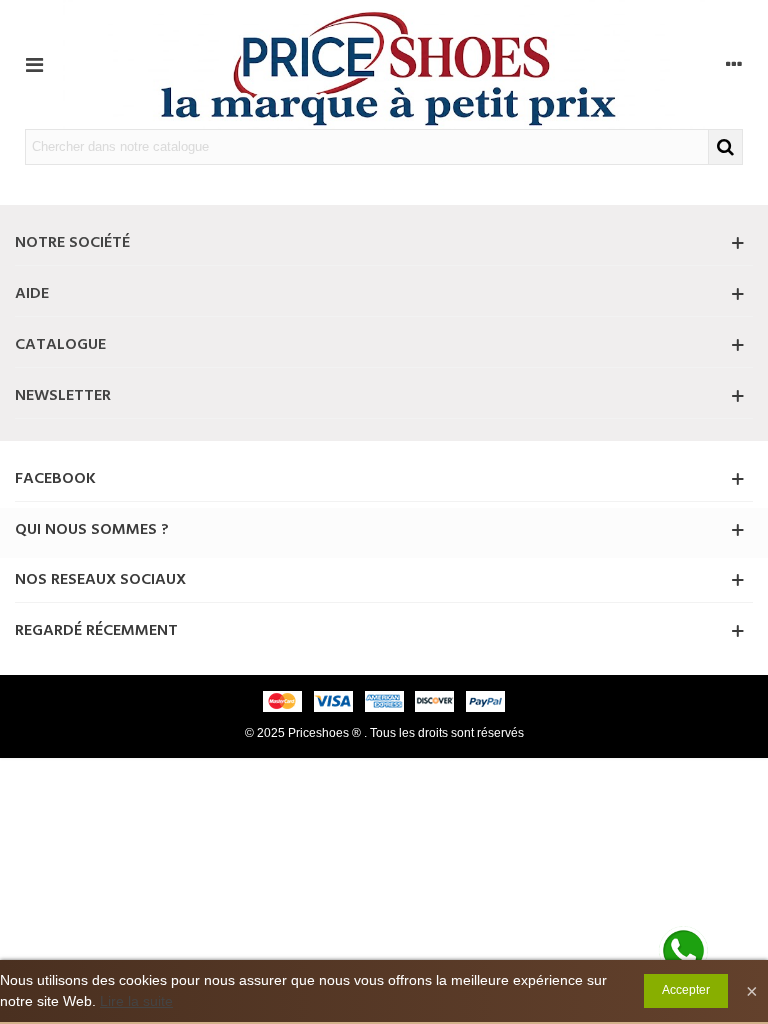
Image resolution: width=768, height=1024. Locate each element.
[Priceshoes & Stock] (384, 64)
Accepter (686, 990)
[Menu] (34, 64)
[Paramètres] (734, 64)
